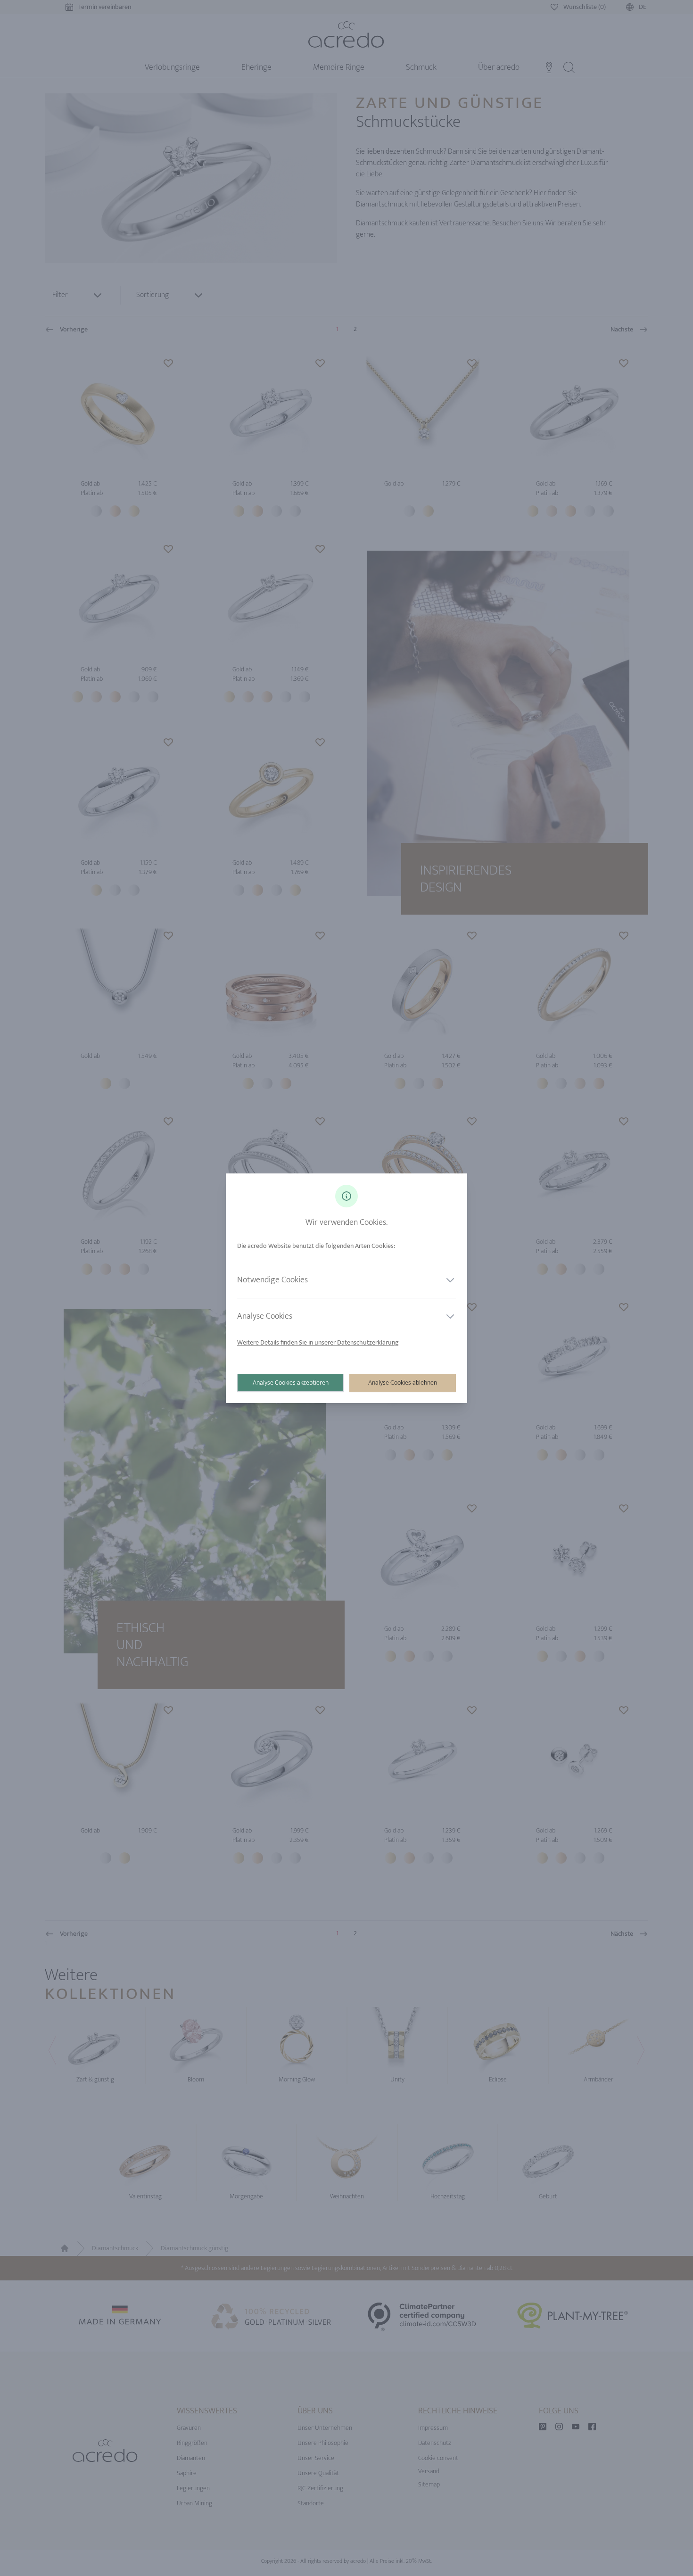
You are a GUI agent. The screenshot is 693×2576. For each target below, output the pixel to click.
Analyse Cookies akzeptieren (291, 1383)
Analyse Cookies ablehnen (403, 1383)
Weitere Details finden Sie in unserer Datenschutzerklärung (318, 1342)
